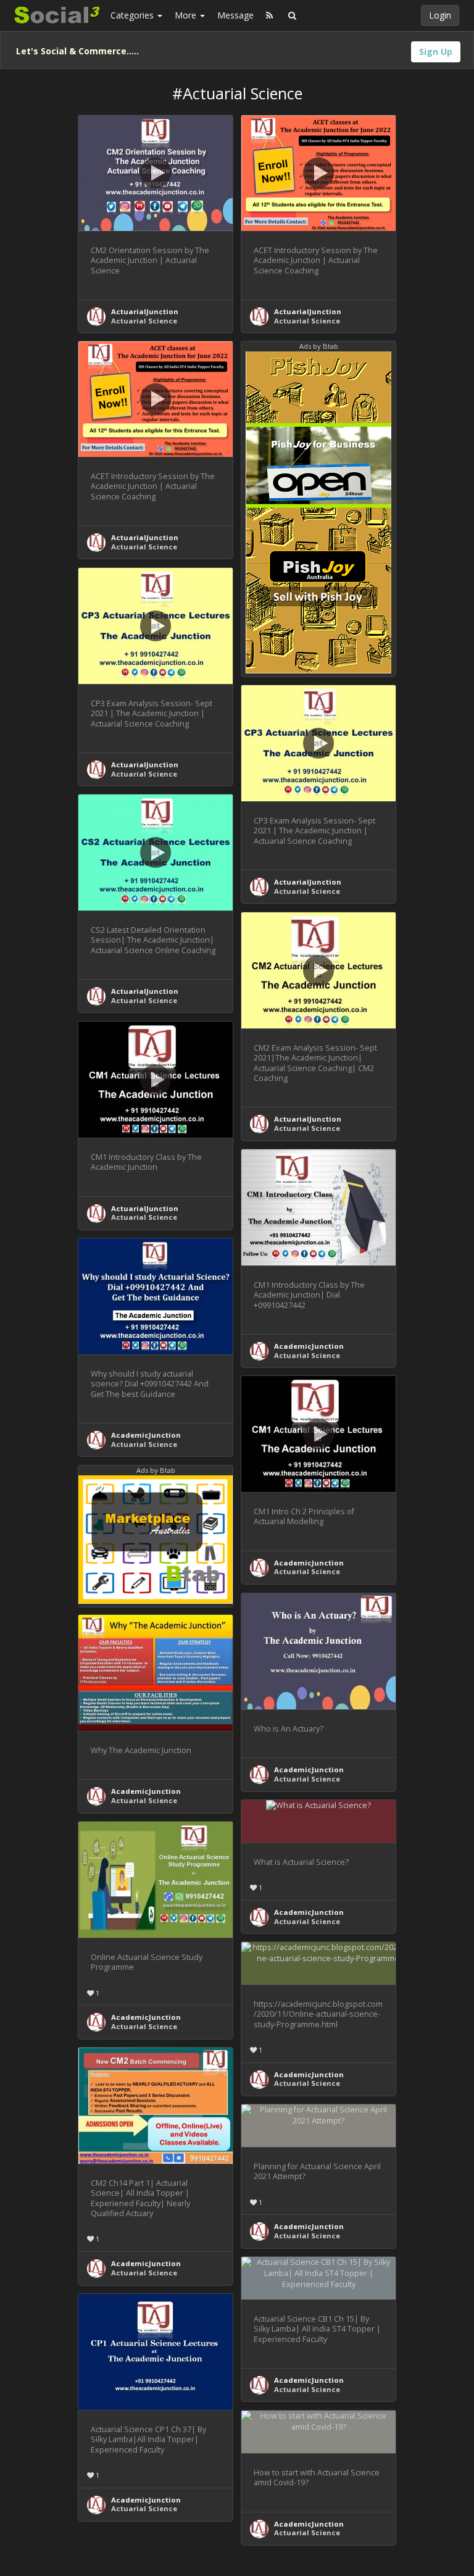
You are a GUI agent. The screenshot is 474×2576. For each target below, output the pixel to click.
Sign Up (436, 52)
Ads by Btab (319, 346)
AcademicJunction (309, 1346)
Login (440, 15)
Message (235, 15)
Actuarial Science (144, 321)
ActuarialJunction (145, 311)
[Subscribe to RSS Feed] (269, 15)
